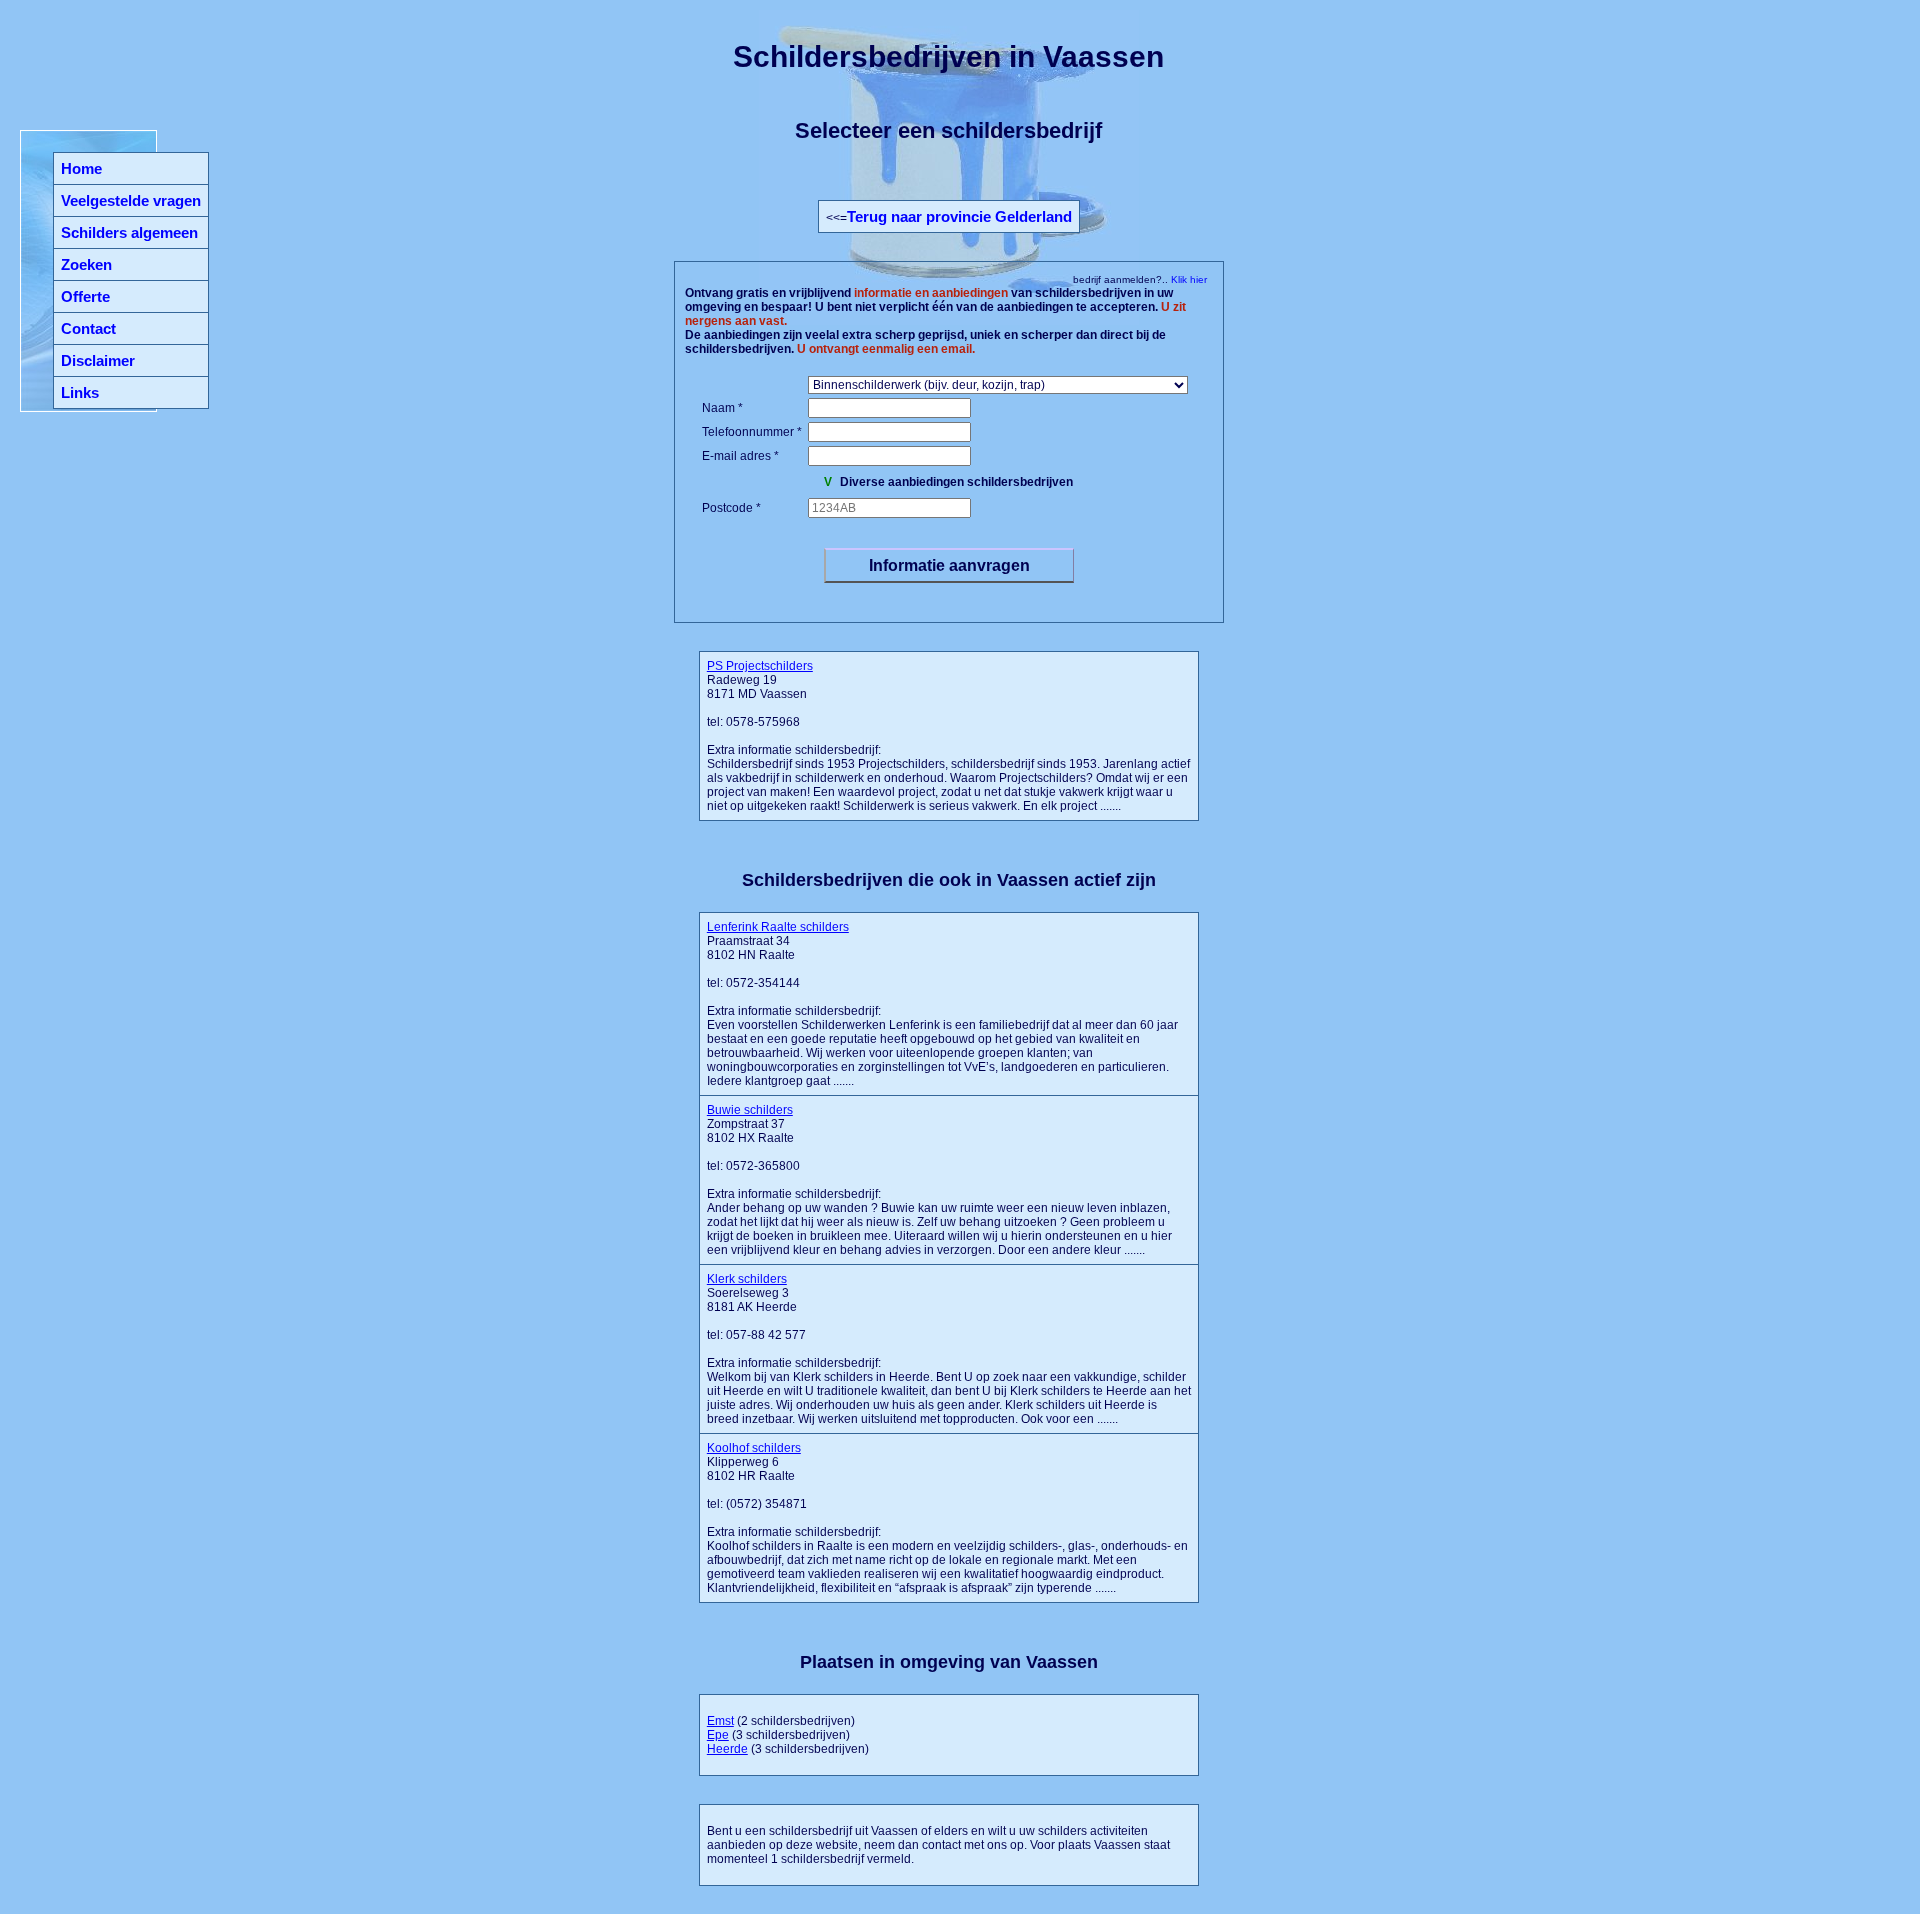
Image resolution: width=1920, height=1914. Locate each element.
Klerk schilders (747, 1279)
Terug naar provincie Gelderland (959, 216)
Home (81, 168)
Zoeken (86, 264)
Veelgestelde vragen (131, 200)
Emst (720, 1721)
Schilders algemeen (129, 232)
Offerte (85, 296)
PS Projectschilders (760, 666)
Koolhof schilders (754, 1448)
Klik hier (1187, 279)
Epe (718, 1735)
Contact (88, 328)
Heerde (727, 1749)
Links (80, 392)
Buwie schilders (750, 1110)
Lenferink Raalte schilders (778, 927)
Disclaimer (98, 360)
